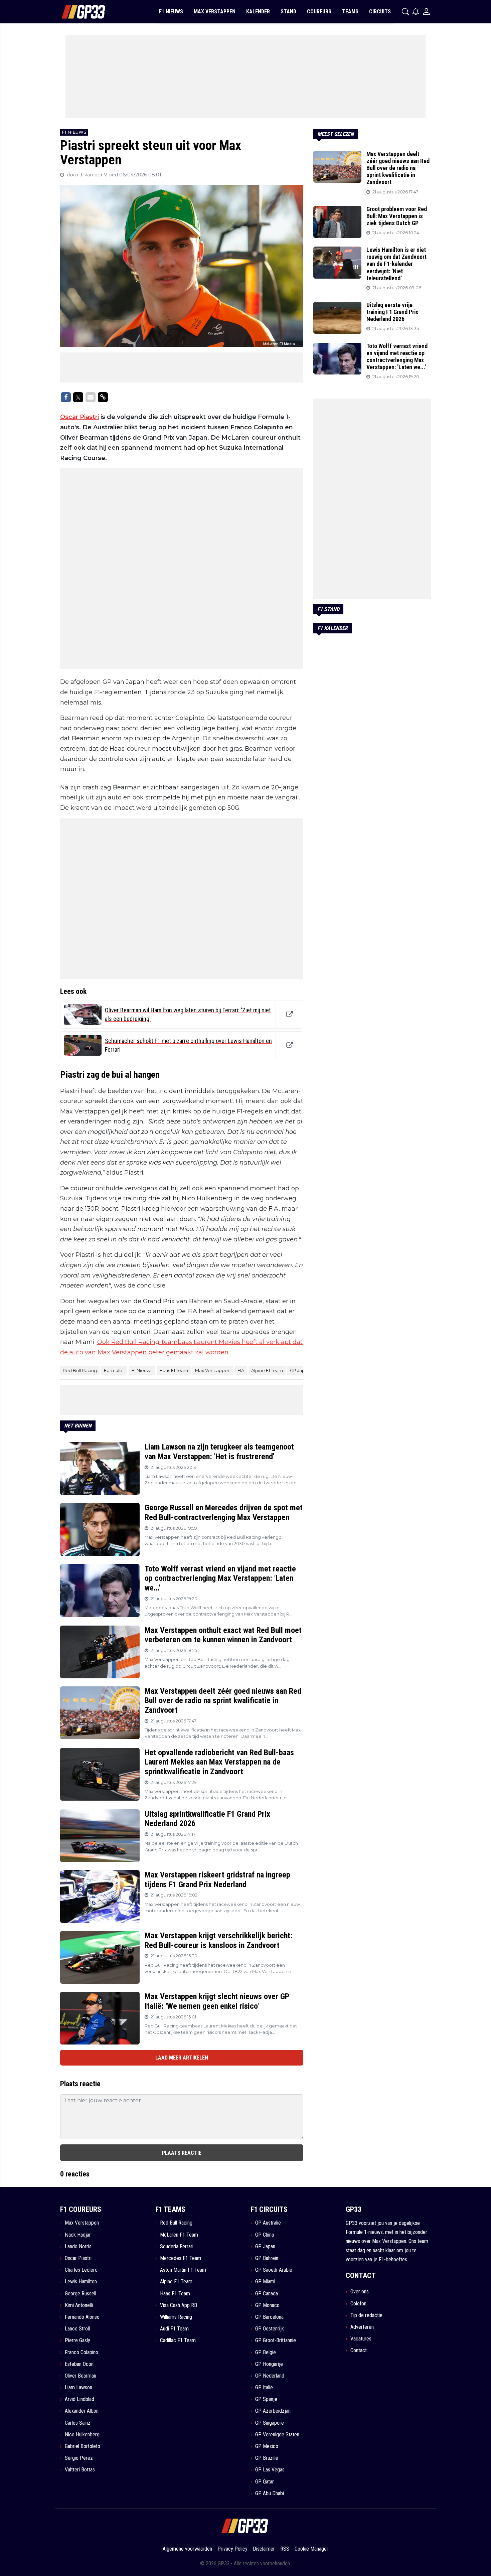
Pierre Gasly (77, 2340)
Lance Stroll (77, 2329)
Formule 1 (114, 1370)
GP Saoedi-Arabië (274, 2270)
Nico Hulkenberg (82, 2435)
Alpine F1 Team (267, 1370)
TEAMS (350, 12)
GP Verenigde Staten (277, 2435)
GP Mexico (267, 2446)
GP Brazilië (267, 2458)
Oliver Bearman (80, 2376)
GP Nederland (270, 2376)
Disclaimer (264, 2549)
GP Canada (267, 2294)
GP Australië (268, 2223)
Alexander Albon (82, 2411)
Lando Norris (78, 2246)
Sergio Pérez (79, 2458)
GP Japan (300, 1370)
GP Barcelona (269, 2317)
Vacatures (361, 2339)
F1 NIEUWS (171, 12)
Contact (359, 2350)
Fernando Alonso (82, 2317)
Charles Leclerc (81, 2270)
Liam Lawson (78, 2387)
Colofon (358, 2304)
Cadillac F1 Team (178, 2340)
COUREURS (319, 12)
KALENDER (258, 12)
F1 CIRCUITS (269, 2209)
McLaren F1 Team (179, 2235)
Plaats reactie (182, 2153)
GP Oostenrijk (270, 2329)
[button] (405, 12)
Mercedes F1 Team (181, 2258)
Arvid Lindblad (79, 2399)
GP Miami (265, 2282)
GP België (266, 2352)
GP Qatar (265, 2482)
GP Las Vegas (270, 2470)
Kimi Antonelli (79, 2305)
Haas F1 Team (174, 1370)
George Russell (80, 2294)
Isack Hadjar (78, 2235)
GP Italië (264, 2387)
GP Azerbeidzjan (273, 2411)
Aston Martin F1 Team (183, 2270)
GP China (265, 2235)
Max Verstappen (213, 1370)
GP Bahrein (267, 2258)
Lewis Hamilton (81, 2282)
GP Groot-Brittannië (276, 2340)
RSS (285, 2549)
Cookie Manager (311, 2549)
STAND (288, 12)
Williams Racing (176, 2317)
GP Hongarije (269, 2364)
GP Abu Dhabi (270, 2493)
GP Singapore (270, 2423)
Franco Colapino (81, 2352)
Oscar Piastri (79, 417)
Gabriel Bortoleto (83, 2446)
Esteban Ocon (79, 2364)
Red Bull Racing (80, 1370)
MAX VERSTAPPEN (215, 12)
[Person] (426, 12)
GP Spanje (266, 2399)
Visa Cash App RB (179, 2305)
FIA (241, 1370)
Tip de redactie (366, 2315)
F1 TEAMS (170, 2209)
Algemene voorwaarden (187, 2549)
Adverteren (362, 2327)
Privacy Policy (232, 2549)
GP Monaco (267, 2305)
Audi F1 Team (174, 2329)
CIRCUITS (380, 12)
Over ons (360, 2292)
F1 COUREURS (81, 2209)
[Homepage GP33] (75, 12)
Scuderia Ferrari (177, 2246)
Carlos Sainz (78, 2423)
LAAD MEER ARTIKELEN (182, 2058)
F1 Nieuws (142, 1370)
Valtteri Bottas (80, 2470)
